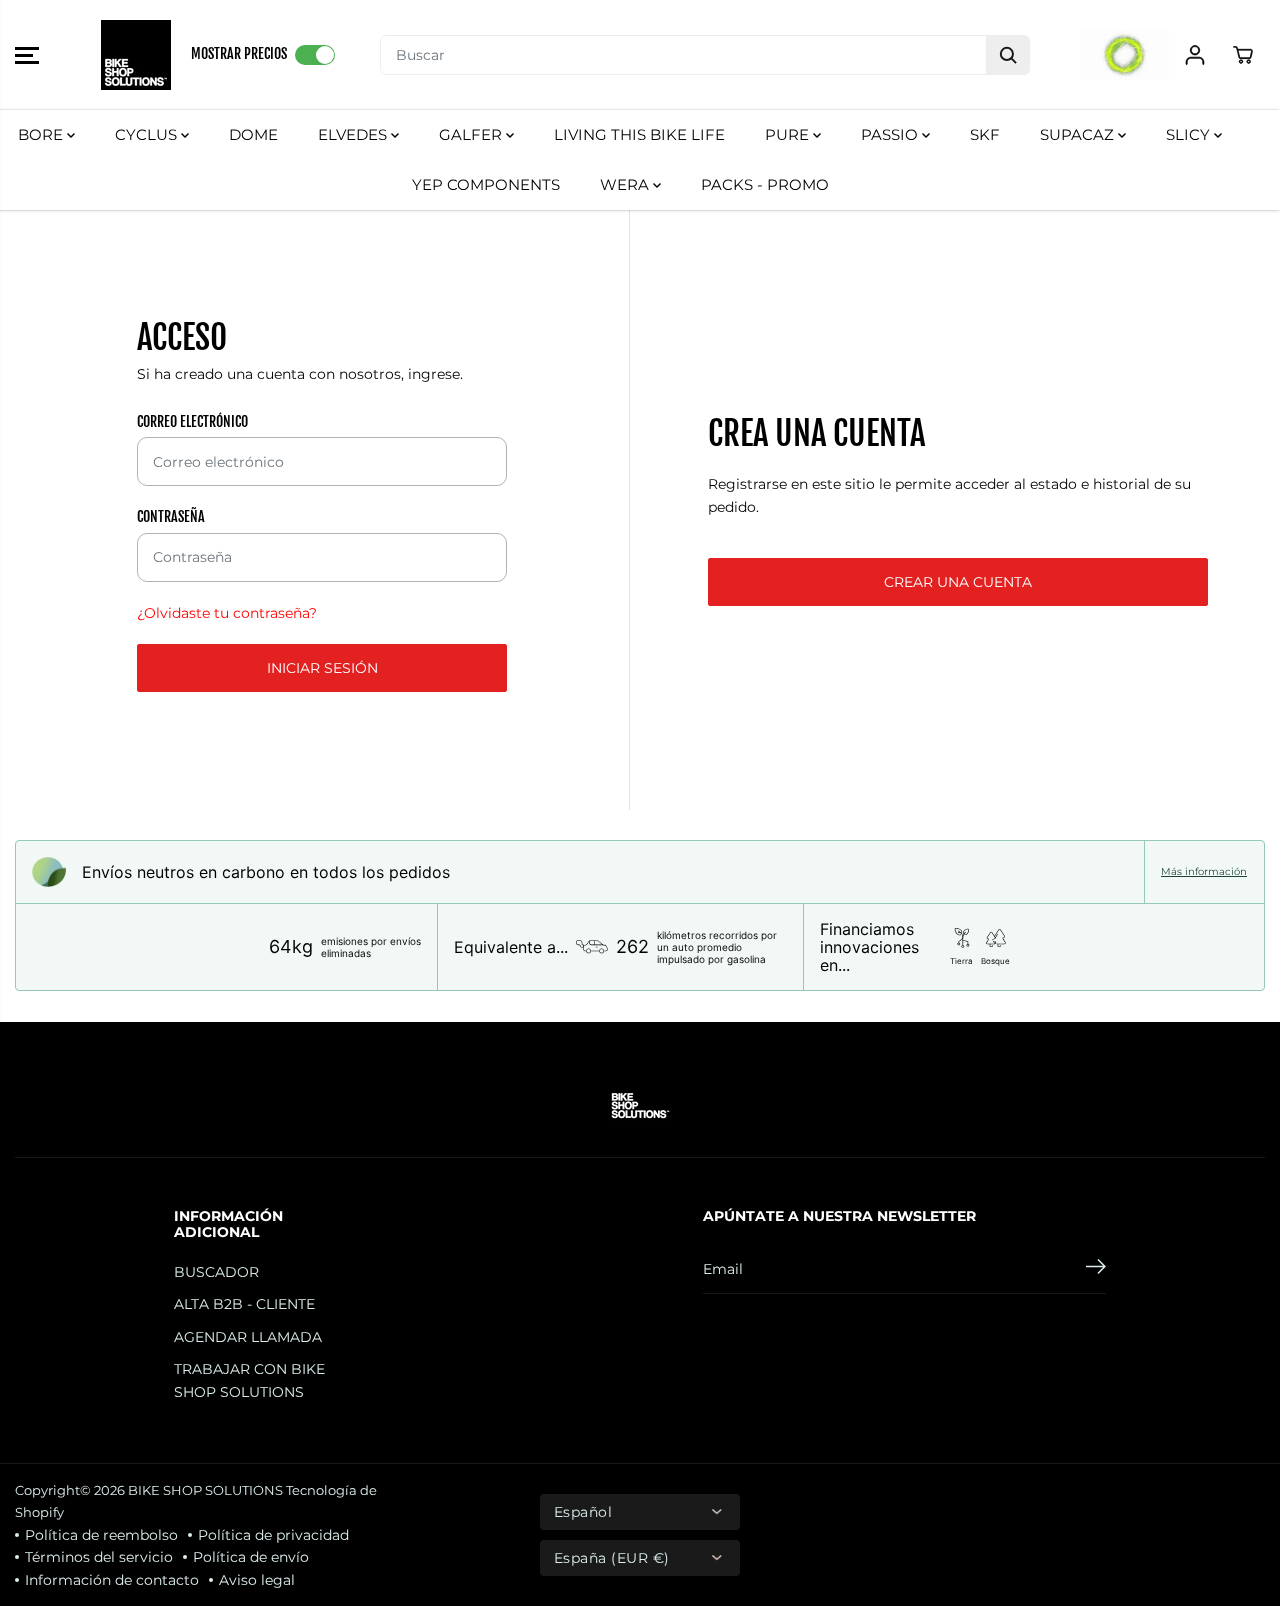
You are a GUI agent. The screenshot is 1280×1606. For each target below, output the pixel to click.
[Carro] (1243, 55)
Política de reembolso (101, 1535)
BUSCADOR (216, 1272)
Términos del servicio (99, 1557)
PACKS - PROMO (765, 184)
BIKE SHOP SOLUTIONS (205, 1490)
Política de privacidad (273, 1535)
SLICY (1190, 134)
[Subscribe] (1096, 1269)
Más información (1204, 872)
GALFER (472, 134)
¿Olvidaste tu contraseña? (227, 613)
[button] (27, 55)
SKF (985, 134)
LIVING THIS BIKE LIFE (639, 134)
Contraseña (171, 516)
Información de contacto (112, 1580)
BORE (42, 134)
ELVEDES (354, 134)
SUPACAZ (1079, 134)
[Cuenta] (1195, 55)
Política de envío (251, 1557)
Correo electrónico (192, 421)
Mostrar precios (239, 53)
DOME (253, 134)
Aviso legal (257, 1580)
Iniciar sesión (322, 668)
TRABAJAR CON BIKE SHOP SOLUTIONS (249, 1380)
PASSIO (891, 134)
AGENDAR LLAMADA (248, 1337)
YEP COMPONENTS (486, 184)
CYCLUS (148, 134)
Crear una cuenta (958, 582)
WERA (626, 184)
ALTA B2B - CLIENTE (244, 1304)
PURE (789, 134)
